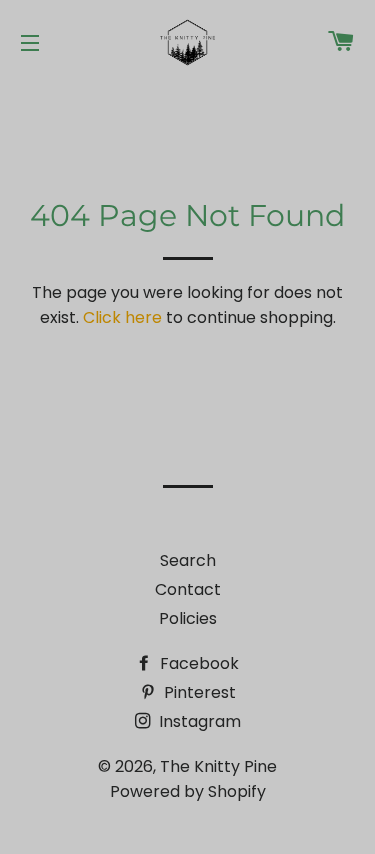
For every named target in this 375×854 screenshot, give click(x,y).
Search (188, 560)
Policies (188, 618)
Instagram (198, 721)
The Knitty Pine (218, 766)
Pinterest (198, 692)
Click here (122, 317)
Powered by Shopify (188, 791)
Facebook (197, 663)
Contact (188, 589)
